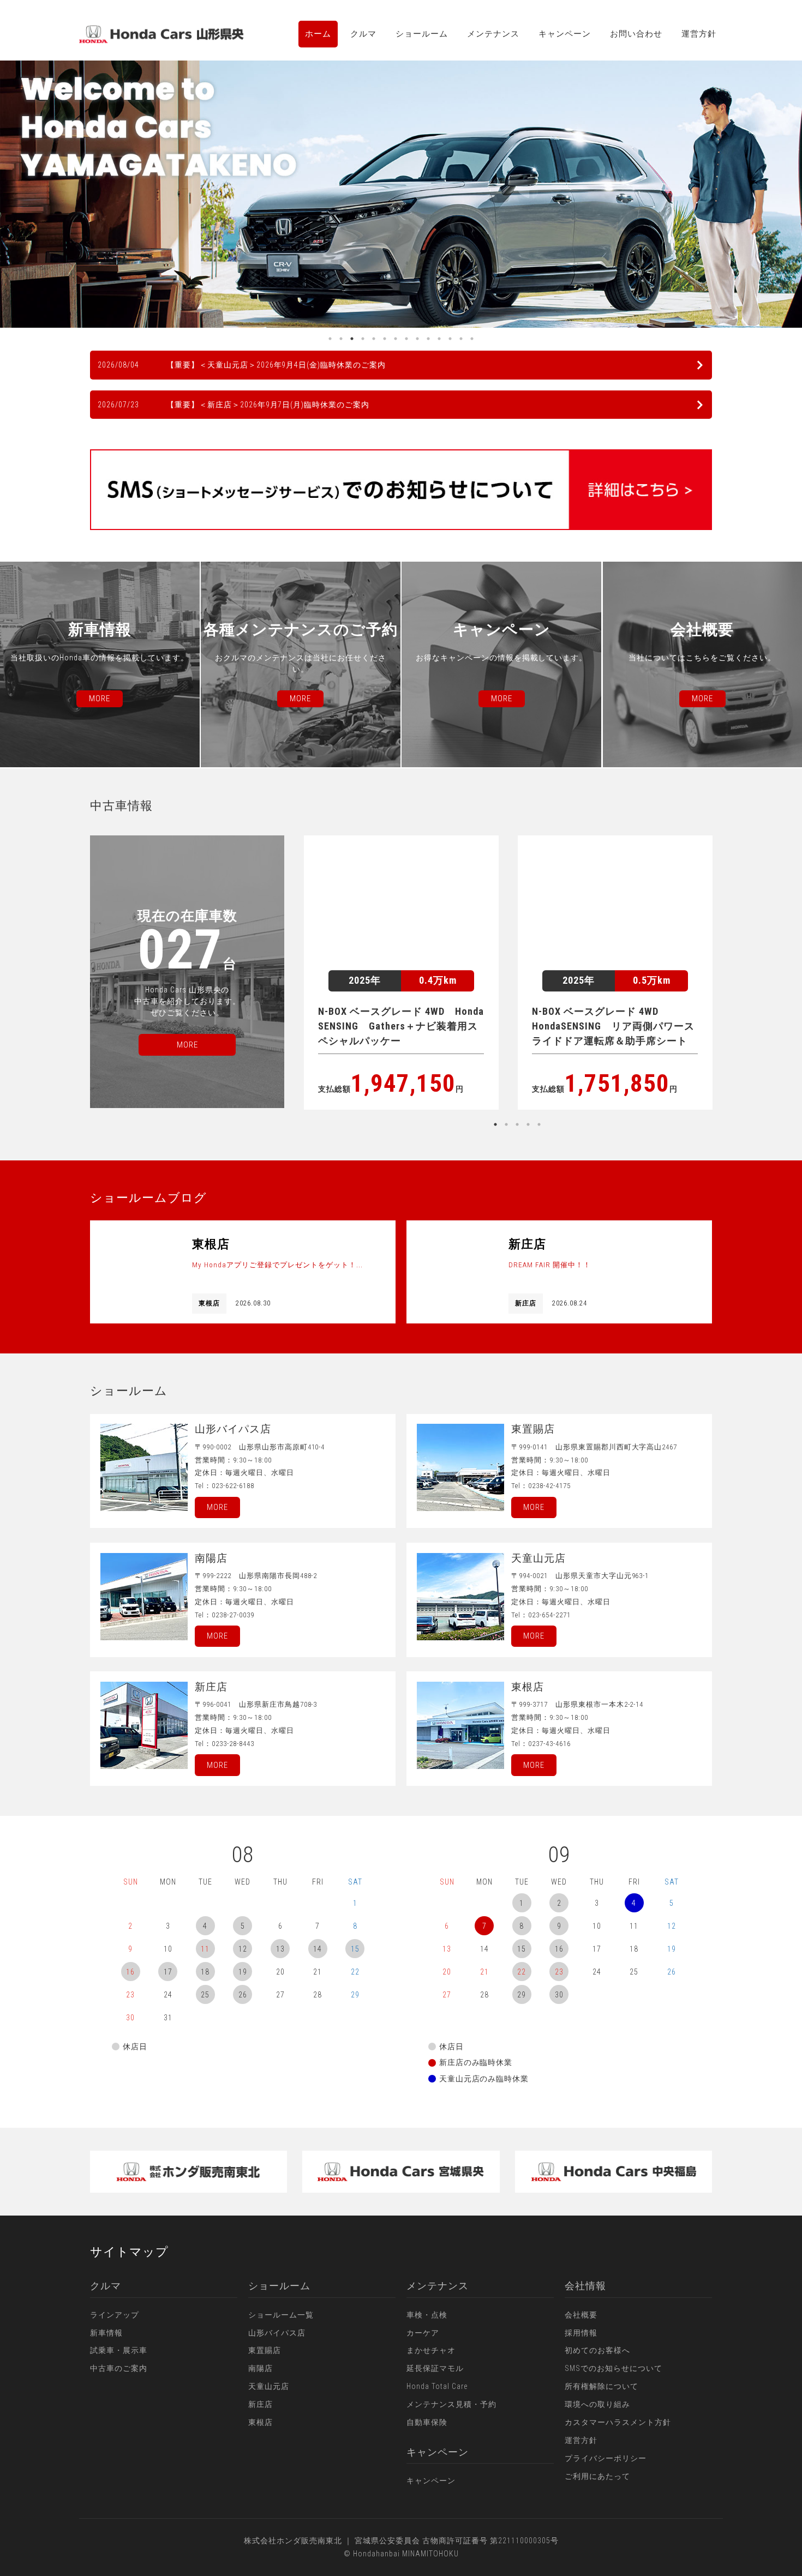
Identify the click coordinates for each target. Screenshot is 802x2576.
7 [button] (396, 339)
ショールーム (422, 34)
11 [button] (439, 339)
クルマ (363, 34)
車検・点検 (427, 2315)
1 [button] (330, 339)
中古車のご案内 (119, 2368)
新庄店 (261, 2404)
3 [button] (352, 339)
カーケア (423, 2333)
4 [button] (363, 339)
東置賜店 (265, 2350)
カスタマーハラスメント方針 (618, 2422)
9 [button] (417, 339)
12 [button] (450, 339)
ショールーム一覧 (281, 2315)
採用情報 (581, 2333)
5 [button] (374, 339)
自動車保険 (427, 2422)
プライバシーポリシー (606, 2458)
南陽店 (261, 2368)
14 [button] (472, 339)
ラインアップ (115, 2315)
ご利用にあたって (597, 2476)
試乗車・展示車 (119, 2350)
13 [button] (461, 339)
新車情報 (106, 2333)
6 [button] (385, 339)
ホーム (318, 34)
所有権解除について (601, 2386)
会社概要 (581, 2315)
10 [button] (428, 339)
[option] (401, 194)
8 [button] (406, 339)
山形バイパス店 (277, 2333)
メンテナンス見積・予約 (451, 2404)
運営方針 (699, 34)
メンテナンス (493, 34)
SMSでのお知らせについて (614, 2368)
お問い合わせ (636, 34)
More (217, 1507)
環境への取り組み (597, 2404)
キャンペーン (565, 34)
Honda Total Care (437, 2386)
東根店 (261, 2422)
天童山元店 (269, 2386)
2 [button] (341, 339)
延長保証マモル (435, 2368)
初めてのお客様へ (597, 2350)
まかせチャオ (431, 2350)
